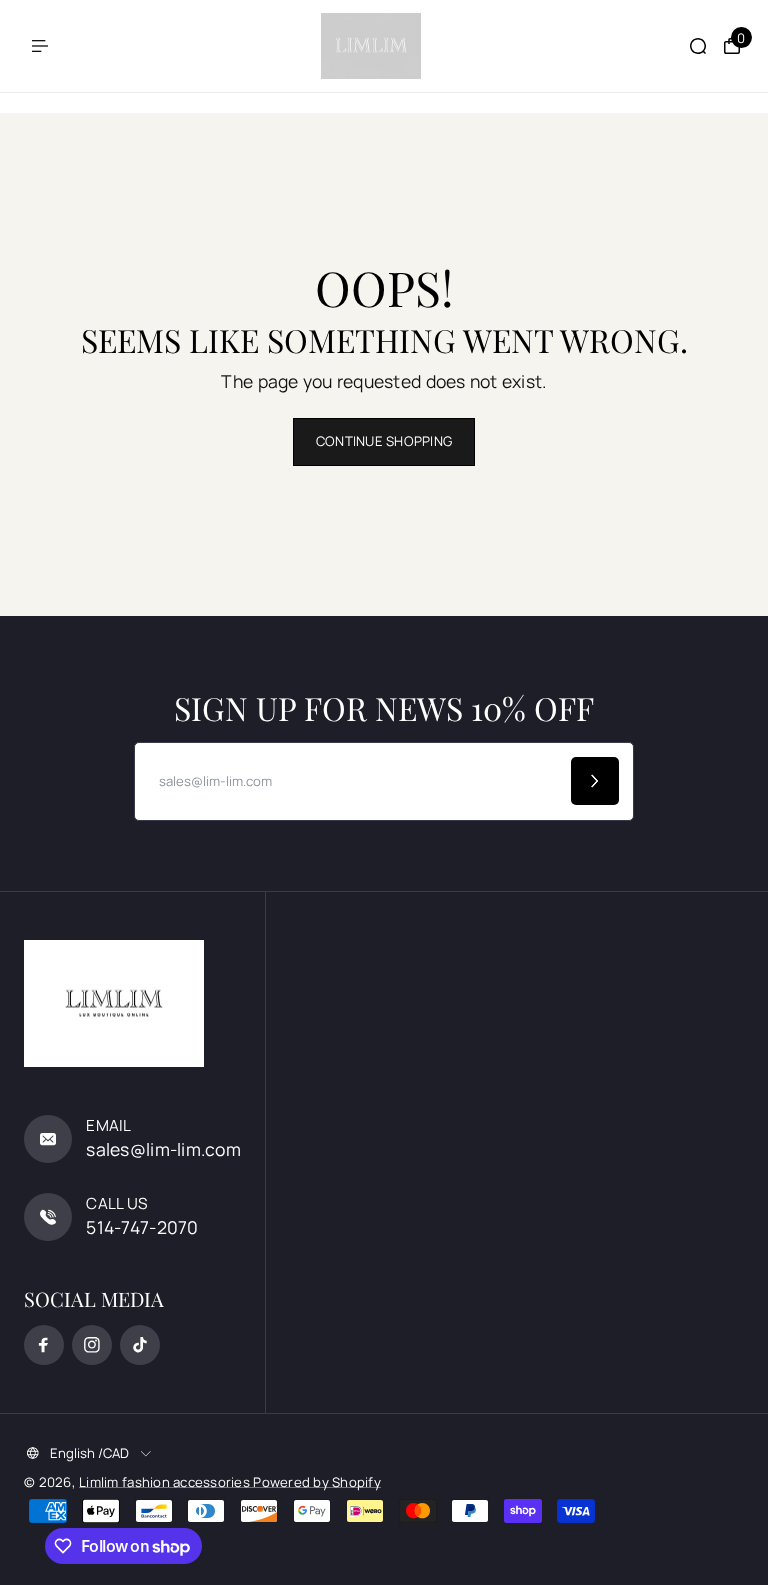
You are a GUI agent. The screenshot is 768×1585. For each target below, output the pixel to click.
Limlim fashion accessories (166, 1482)
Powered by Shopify (317, 1482)
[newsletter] (595, 781)
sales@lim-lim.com (163, 1149)
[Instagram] (92, 1345)
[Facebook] (44, 1345)
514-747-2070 (142, 1227)
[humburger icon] (40, 46)
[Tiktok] (140, 1345)
